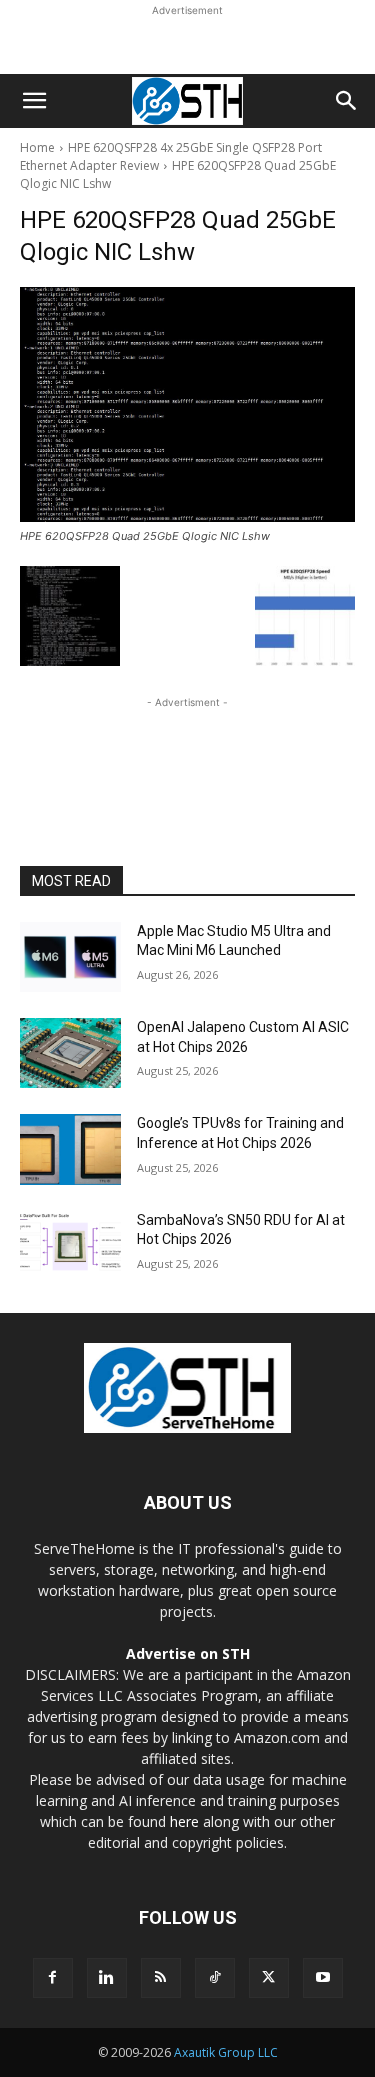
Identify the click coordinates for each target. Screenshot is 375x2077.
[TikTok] (215, 1978)
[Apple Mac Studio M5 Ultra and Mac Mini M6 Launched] (70, 957)
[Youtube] (323, 1978)
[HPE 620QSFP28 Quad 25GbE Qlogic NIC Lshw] (187, 404)
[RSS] (161, 1978)
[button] (34, 101)
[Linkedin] (107, 1978)
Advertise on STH (188, 1653)
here (184, 1821)
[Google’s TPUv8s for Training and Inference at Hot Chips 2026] (70, 1149)
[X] (269, 1978)
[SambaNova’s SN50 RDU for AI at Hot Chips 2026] (70, 1246)
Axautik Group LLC (226, 2052)
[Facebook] (53, 1978)
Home (37, 147)
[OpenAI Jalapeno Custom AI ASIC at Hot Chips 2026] (70, 1053)
